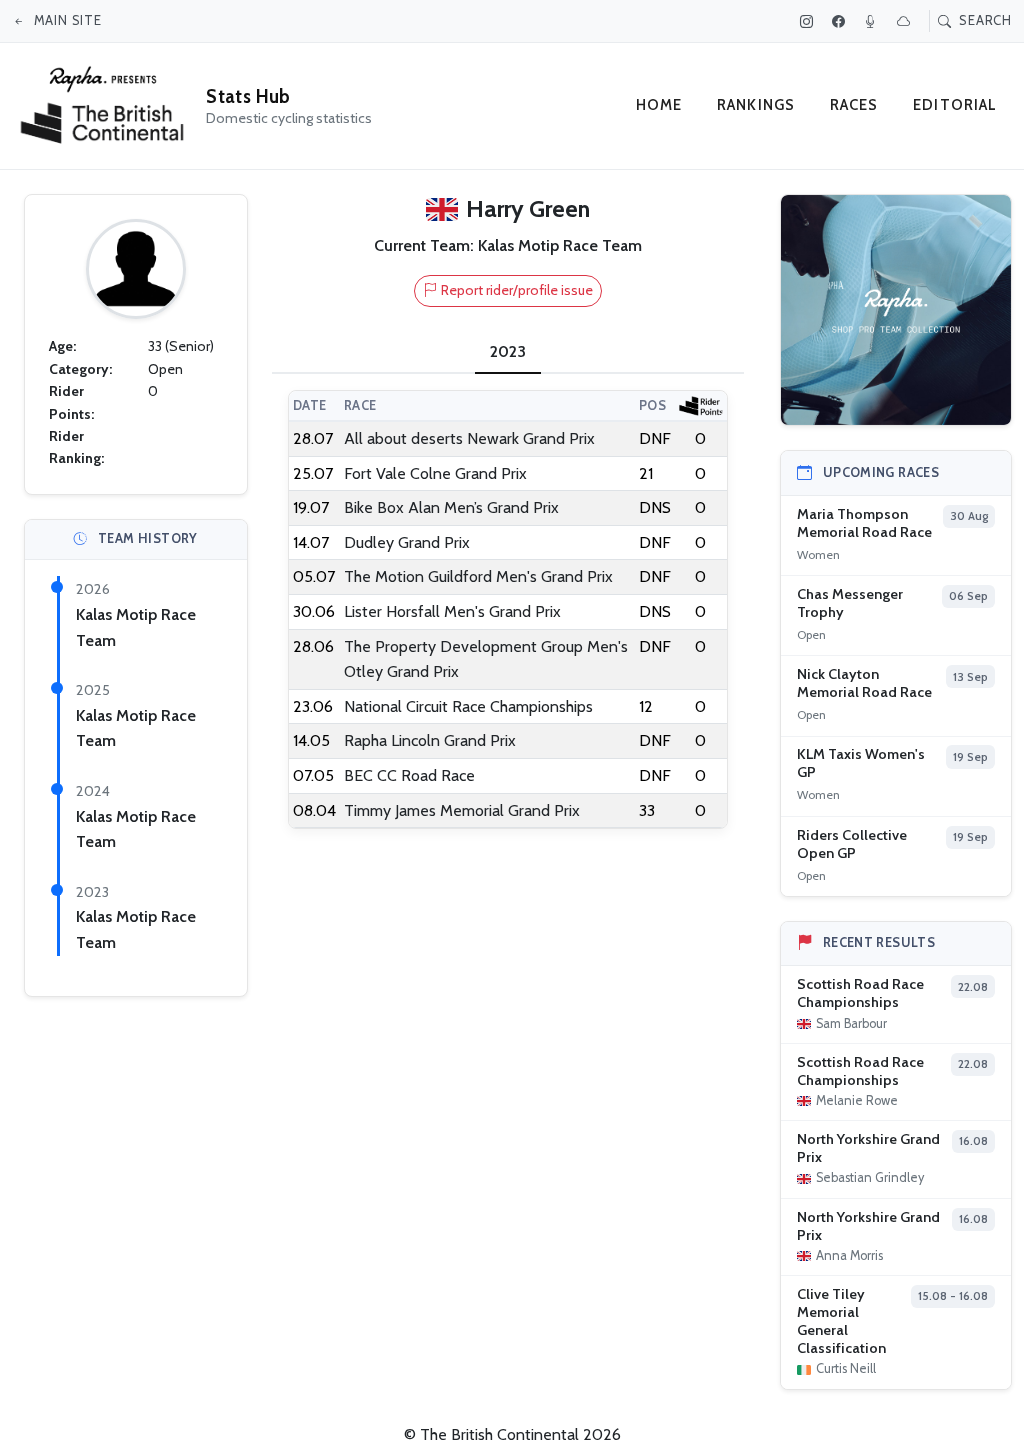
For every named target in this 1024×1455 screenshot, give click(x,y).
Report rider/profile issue (517, 290)
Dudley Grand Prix (407, 542)
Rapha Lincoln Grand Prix (430, 740)
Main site (66, 20)
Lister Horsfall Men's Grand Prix (452, 611)
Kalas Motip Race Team (560, 245)
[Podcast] (873, 21)
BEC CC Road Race (409, 775)
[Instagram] (809, 21)
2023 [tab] (508, 351)
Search (983, 20)
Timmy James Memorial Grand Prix (462, 810)
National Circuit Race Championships (468, 706)
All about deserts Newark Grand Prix (469, 438)
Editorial (955, 105)
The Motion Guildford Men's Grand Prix (478, 576)
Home (659, 105)
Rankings (756, 105)
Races (854, 105)
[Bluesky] (906, 21)
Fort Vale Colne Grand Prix (435, 473)
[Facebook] (841, 21)
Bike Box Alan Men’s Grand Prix (451, 507)
